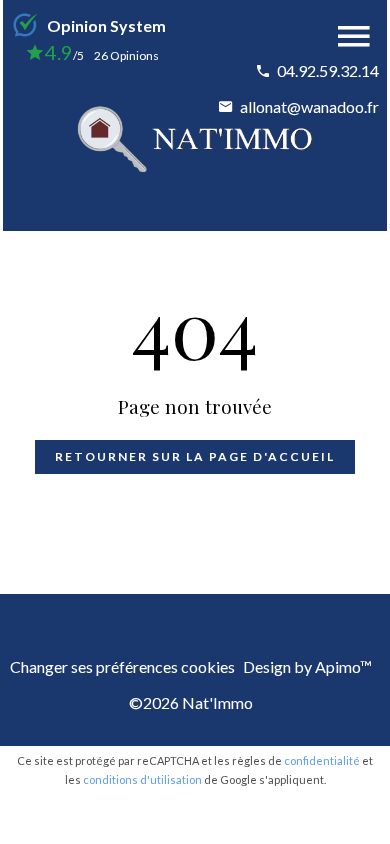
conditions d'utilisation (142, 779)
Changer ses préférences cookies (122, 666)
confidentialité (322, 760)
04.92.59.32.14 (328, 70)
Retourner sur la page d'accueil (195, 456)
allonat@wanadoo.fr (309, 106)
